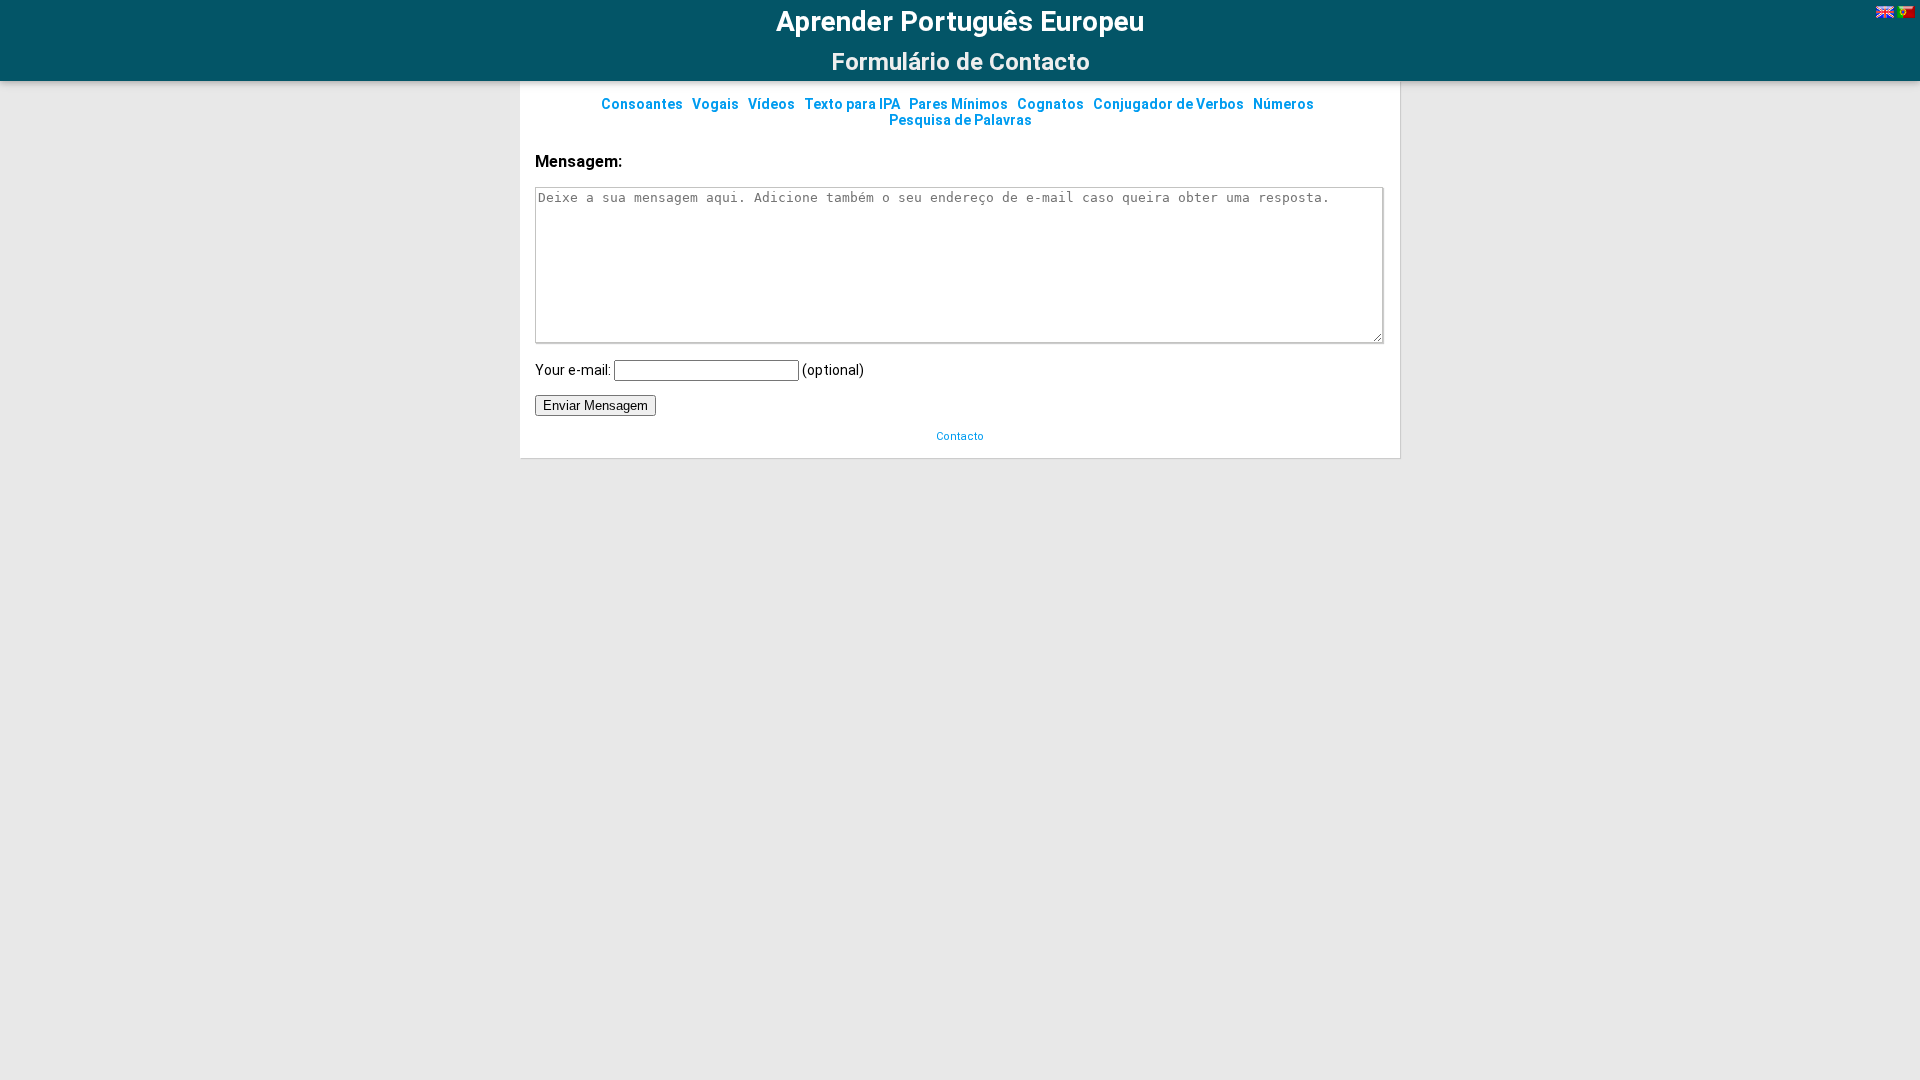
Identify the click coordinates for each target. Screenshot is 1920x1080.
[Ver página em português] (1906, 13)
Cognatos (1050, 104)
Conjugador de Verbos (1168, 104)
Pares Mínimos (958, 104)
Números (1283, 104)
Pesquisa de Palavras (960, 120)
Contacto (960, 436)
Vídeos (771, 104)
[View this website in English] (1885, 13)
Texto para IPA (852, 104)
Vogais (715, 104)
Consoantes (642, 104)
